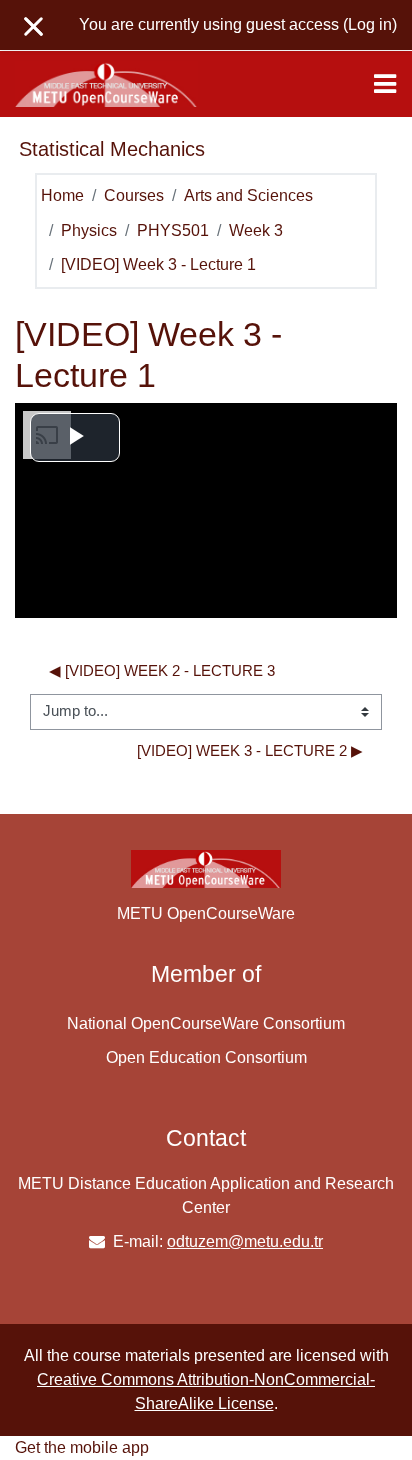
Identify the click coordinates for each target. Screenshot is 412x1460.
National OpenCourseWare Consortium (206, 1023)
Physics (89, 230)
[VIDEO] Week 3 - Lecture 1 (158, 264)
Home (62, 195)
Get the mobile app (82, 1447)
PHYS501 (173, 230)
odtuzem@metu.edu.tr (245, 1241)
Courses (134, 195)
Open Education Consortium (206, 1057)
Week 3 (256, 230)
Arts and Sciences (248, 195)
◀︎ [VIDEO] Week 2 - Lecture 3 (162, 671)
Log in (370, 24)
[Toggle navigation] (385, 84)
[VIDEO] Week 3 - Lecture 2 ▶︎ (250, 751)
